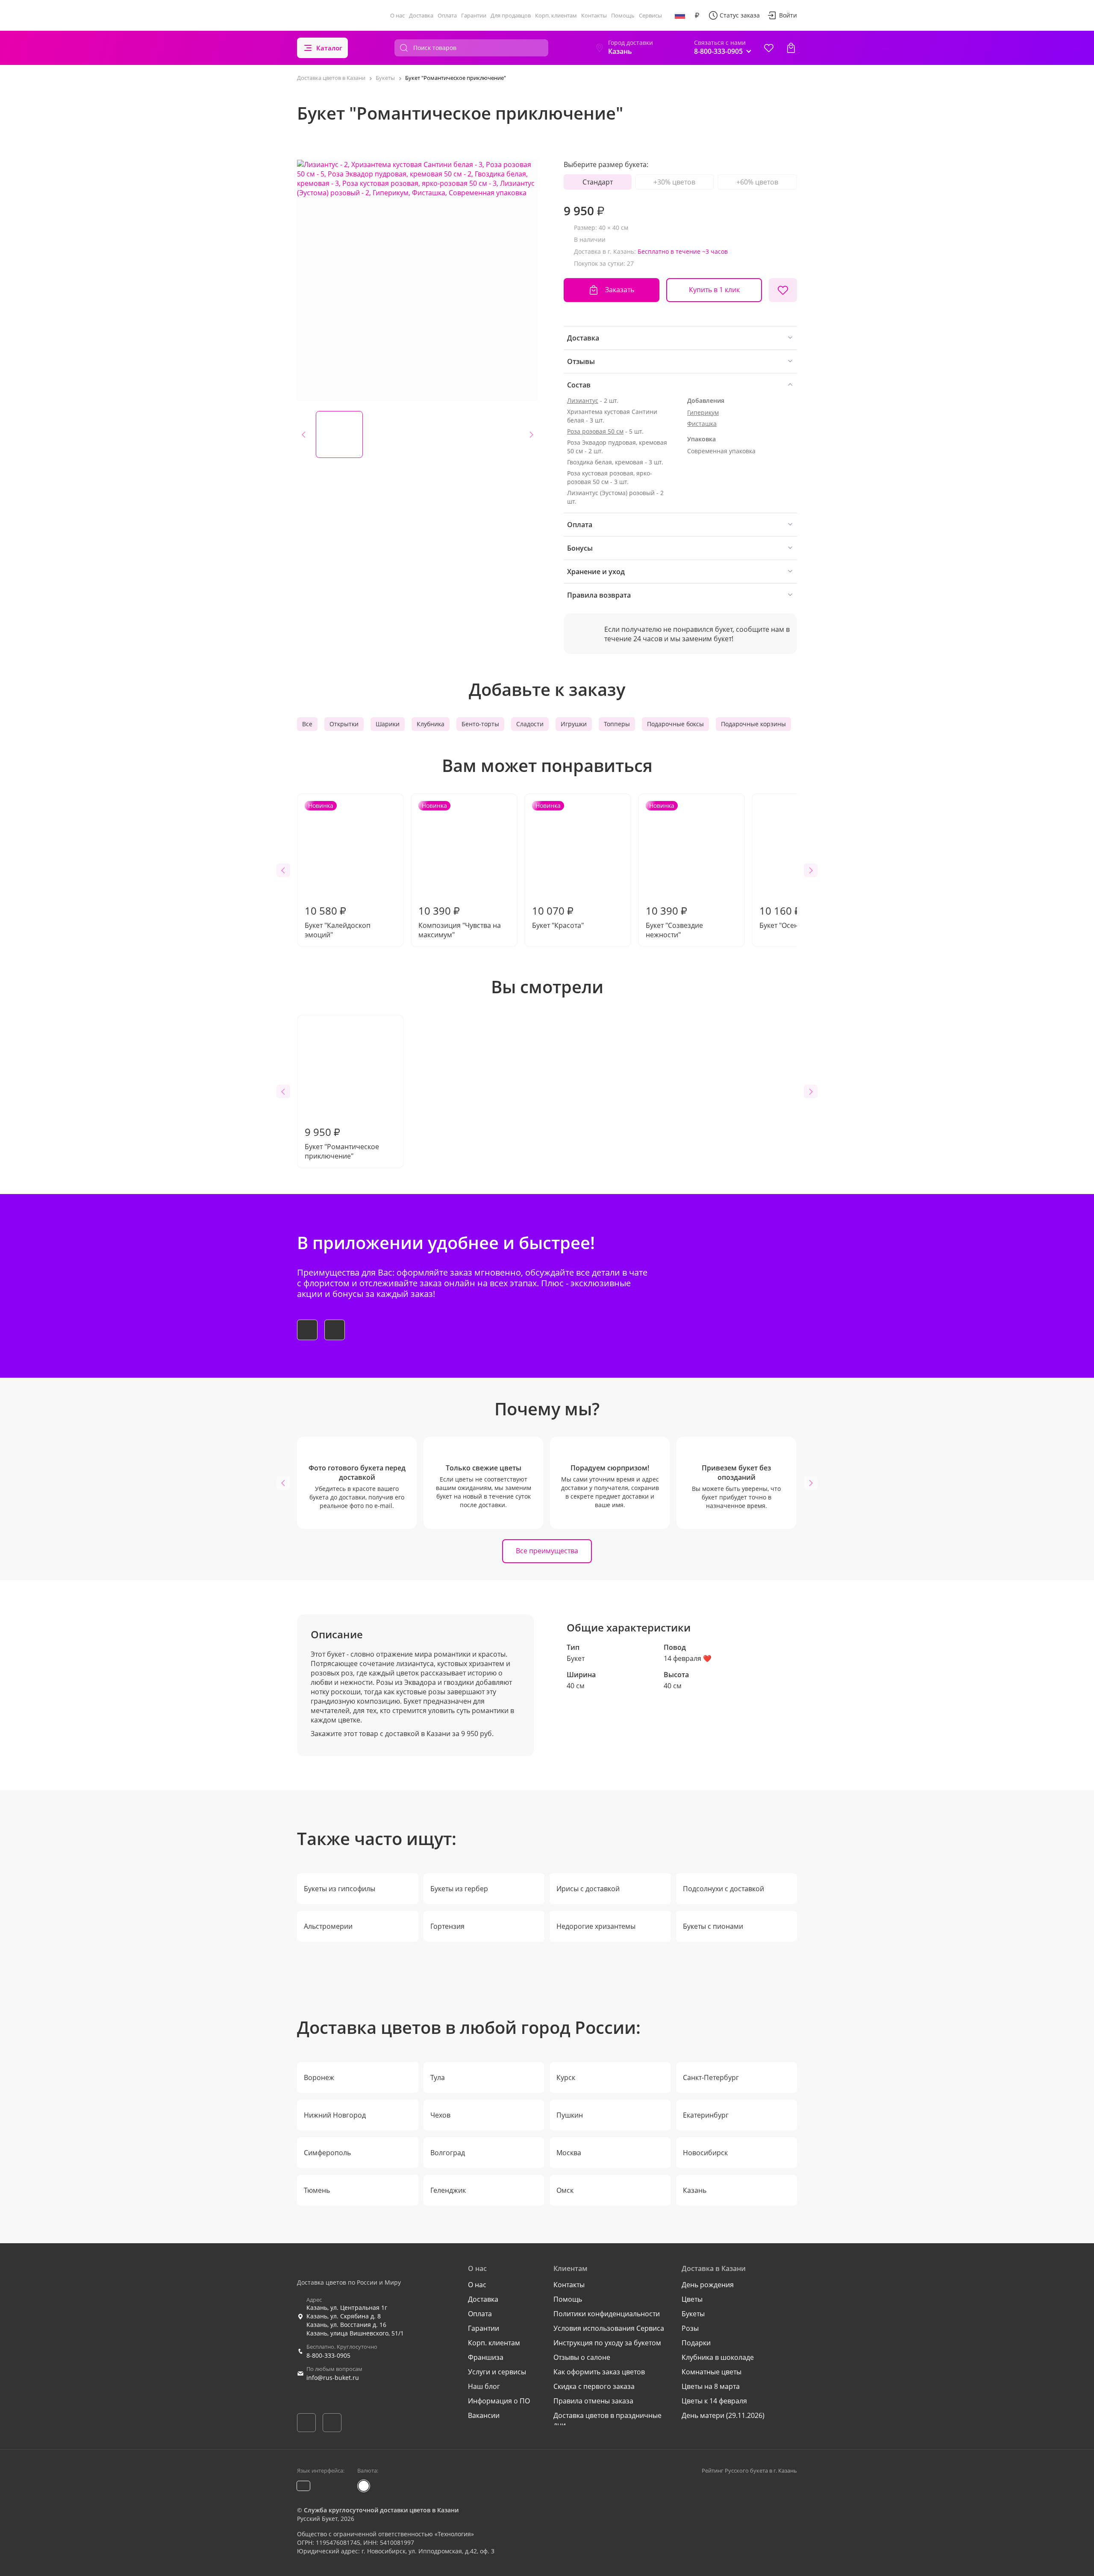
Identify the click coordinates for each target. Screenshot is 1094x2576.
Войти (788, 15)
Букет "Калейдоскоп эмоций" (338, 870)
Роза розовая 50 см (595, 431)
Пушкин (570, 2115)
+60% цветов (757, 182)
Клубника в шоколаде (718, 2357)
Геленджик (448, 2190)
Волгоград (448, 2153)
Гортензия (447, 1926)
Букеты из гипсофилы (340, 1889)
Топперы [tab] (617, 724)
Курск (566, 2077)
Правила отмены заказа (593, 2401)
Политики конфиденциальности (607, 2314)
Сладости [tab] (530, 724)
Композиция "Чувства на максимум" (460, 870)
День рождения (708, 2285)
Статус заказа (740, 15)
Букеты (693, 2314)
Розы (690, 2328)
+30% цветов (674, 182)
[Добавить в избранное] (783, 290)
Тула (438, 2077)
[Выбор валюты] (697, 15)
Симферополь (327, 2153)
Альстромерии (328, 1926)
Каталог (329, 48)
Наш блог (484, 2386)
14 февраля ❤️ (688, 1658)
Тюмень (317, 2190)
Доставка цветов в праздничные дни (607, 2420)
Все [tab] (307, 724)
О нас (397, 15)
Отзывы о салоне (582, 2357)
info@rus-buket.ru (333, 2378)
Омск (565, 2190)
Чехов (440, 2115)
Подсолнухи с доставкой (723, 1889)
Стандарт (598, 182)
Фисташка (702, 424)
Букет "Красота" (558, 866)
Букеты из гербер (459, 1889)
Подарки (696, 2343)
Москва (569, 2153)
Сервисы (650, 15)
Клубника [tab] (431, 724)
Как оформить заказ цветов (599, 2372)
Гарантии (474, 15)
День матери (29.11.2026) (723, 2415)
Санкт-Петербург (711, 2077)
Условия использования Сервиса (609, 2328)
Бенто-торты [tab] (480, 724)
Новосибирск (705, 2153)
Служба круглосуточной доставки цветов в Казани (381, 2510)
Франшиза (486, 2357)
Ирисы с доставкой (588, 1889)
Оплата (447, 15)
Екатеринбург (706, 2115)
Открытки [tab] (344, 724)
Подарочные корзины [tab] (753, 724)
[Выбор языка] (680, 15)
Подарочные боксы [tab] (675, 724)
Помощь (623, 15)
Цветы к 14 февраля (714, 2401)
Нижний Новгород (335, 2115)
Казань (695, 2190)
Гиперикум (703, 412)
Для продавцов (511, 15)
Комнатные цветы (712, 2372)
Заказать (620, 290)
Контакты (594, 15)
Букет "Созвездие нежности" (674, 870)
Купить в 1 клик (714, 290)
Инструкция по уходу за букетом (607, 2343)
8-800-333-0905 (328, 2355)
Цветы (692, 2299)
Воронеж (319, 2077)
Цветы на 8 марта (711, 2386)
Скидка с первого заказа (594, 2386)
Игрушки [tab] (574, 724)
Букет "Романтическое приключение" (342, 1143)
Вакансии (484, 2415)
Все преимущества (547, 1551)
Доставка (421, 15)
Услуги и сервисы (497, 2372)
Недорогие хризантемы (596, 1926)
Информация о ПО (499, 2401)
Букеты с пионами (713, 1926)
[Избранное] (769, 48)
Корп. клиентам (556, 15)
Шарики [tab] (388, 724)
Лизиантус (583, 400)
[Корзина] (791, 48)
